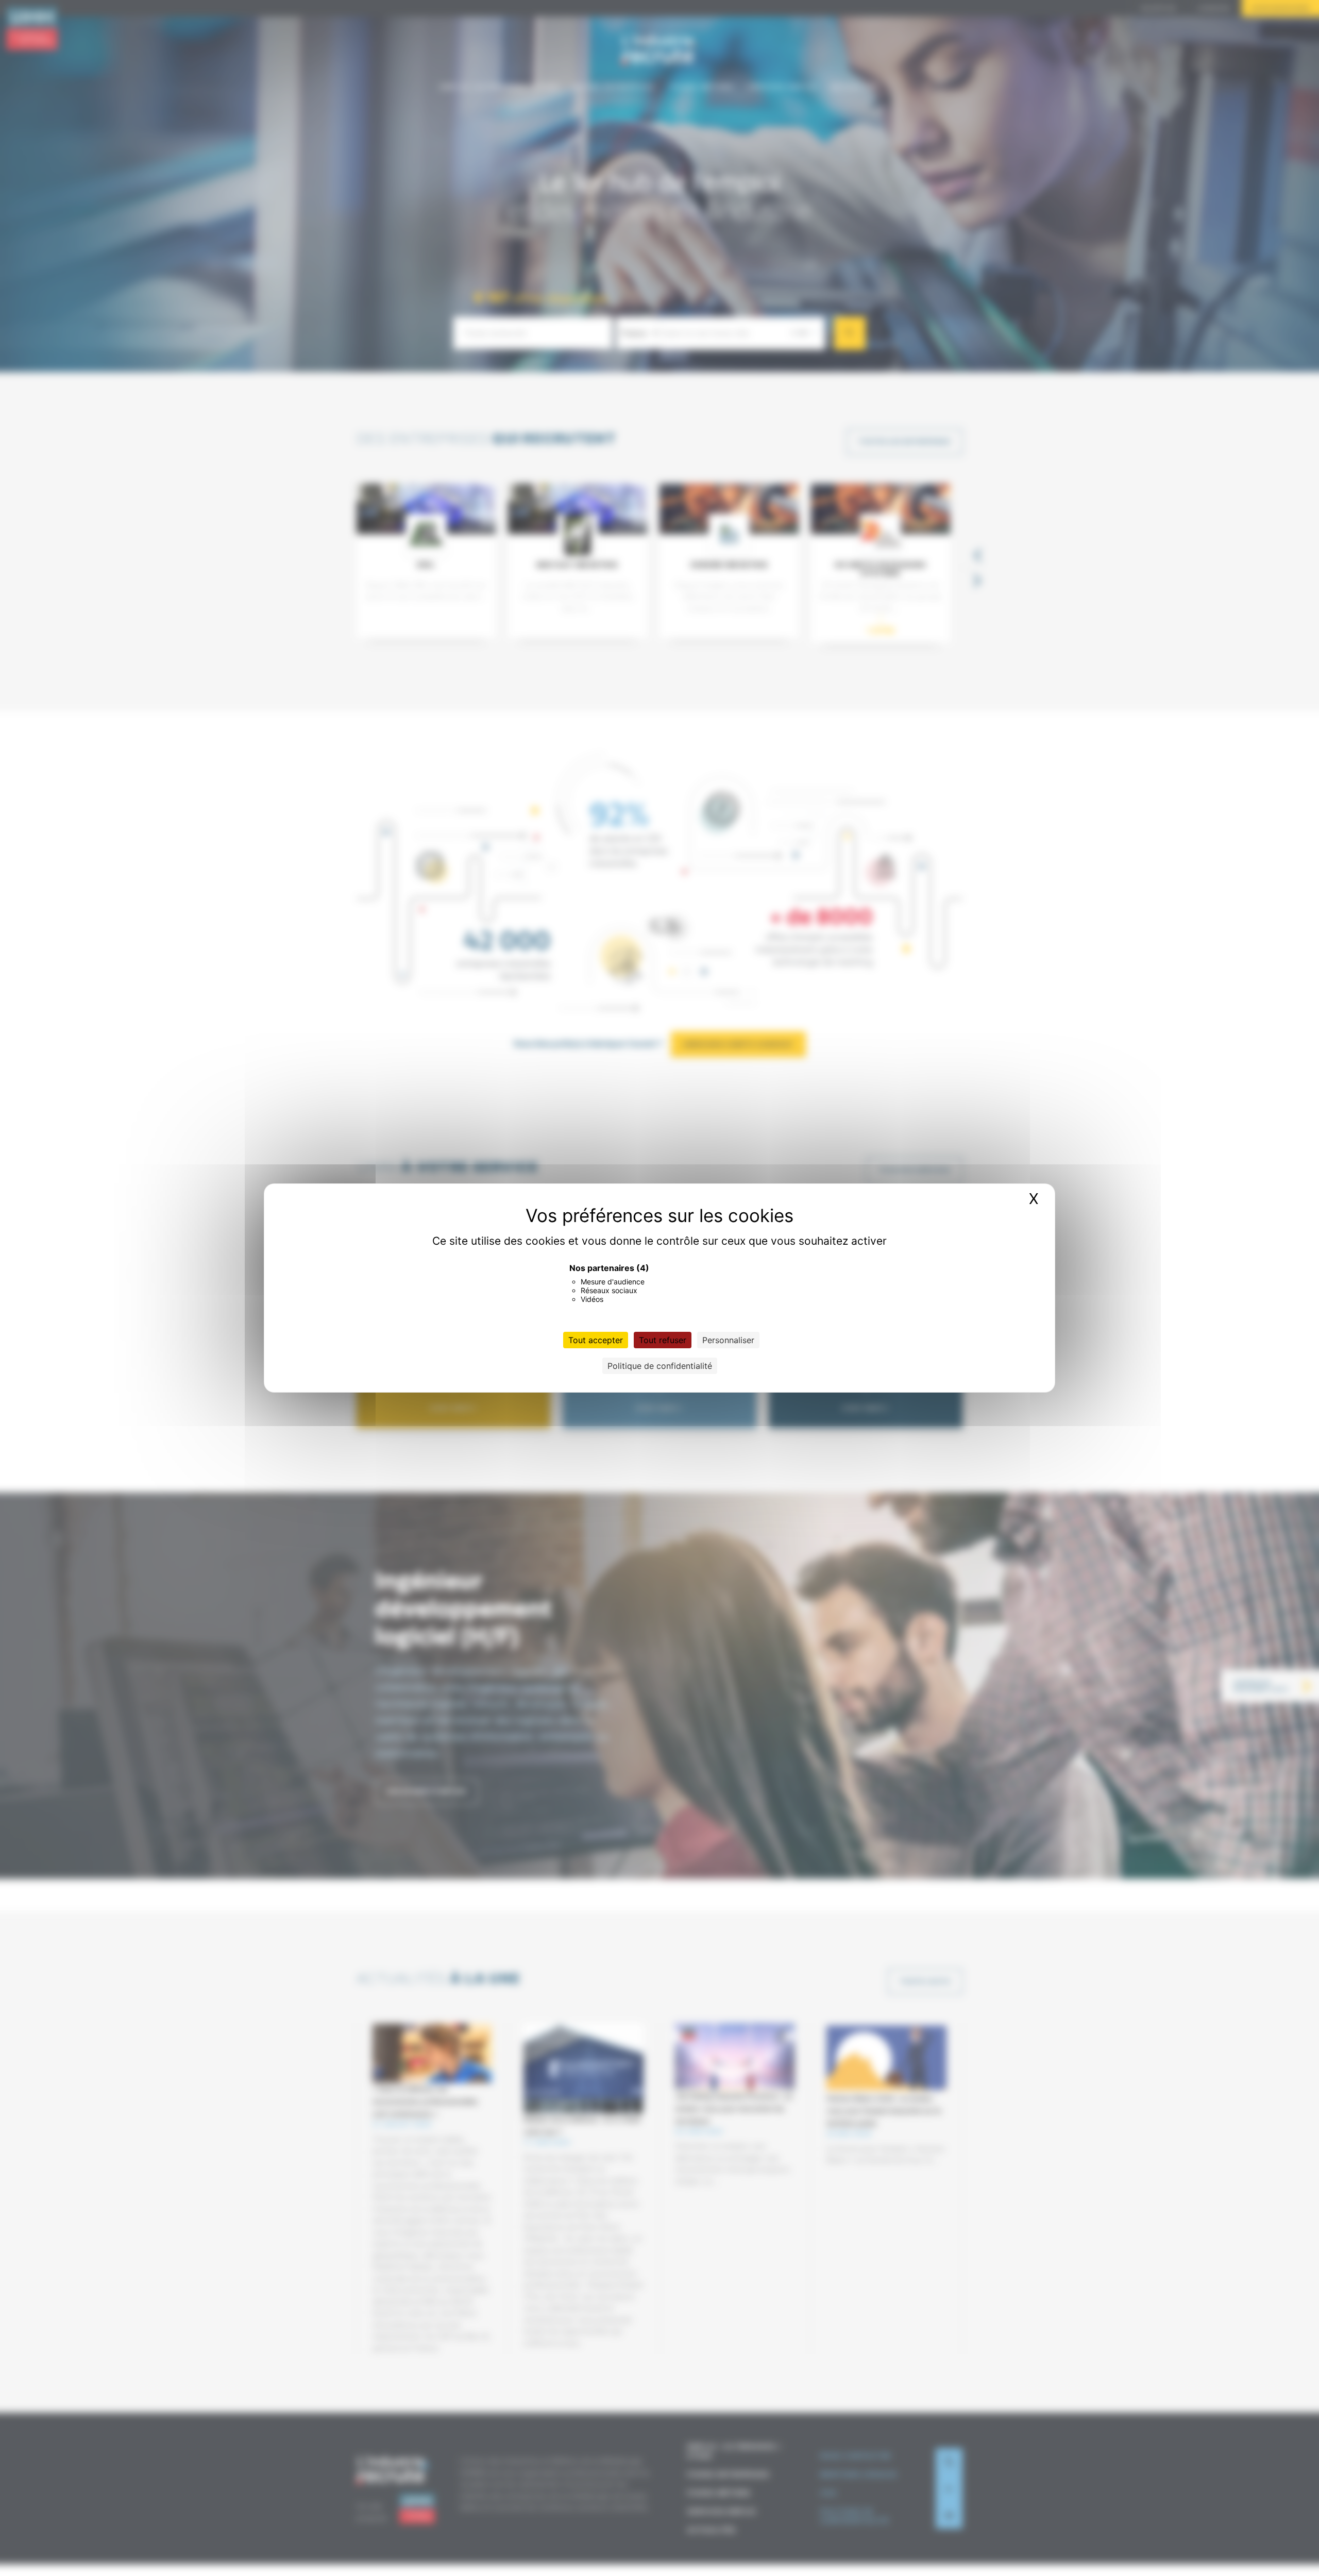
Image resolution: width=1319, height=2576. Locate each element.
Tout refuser (663, 1340)
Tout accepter (596, 1340)
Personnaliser (728, 1340)
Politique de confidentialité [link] (660, 1366)
